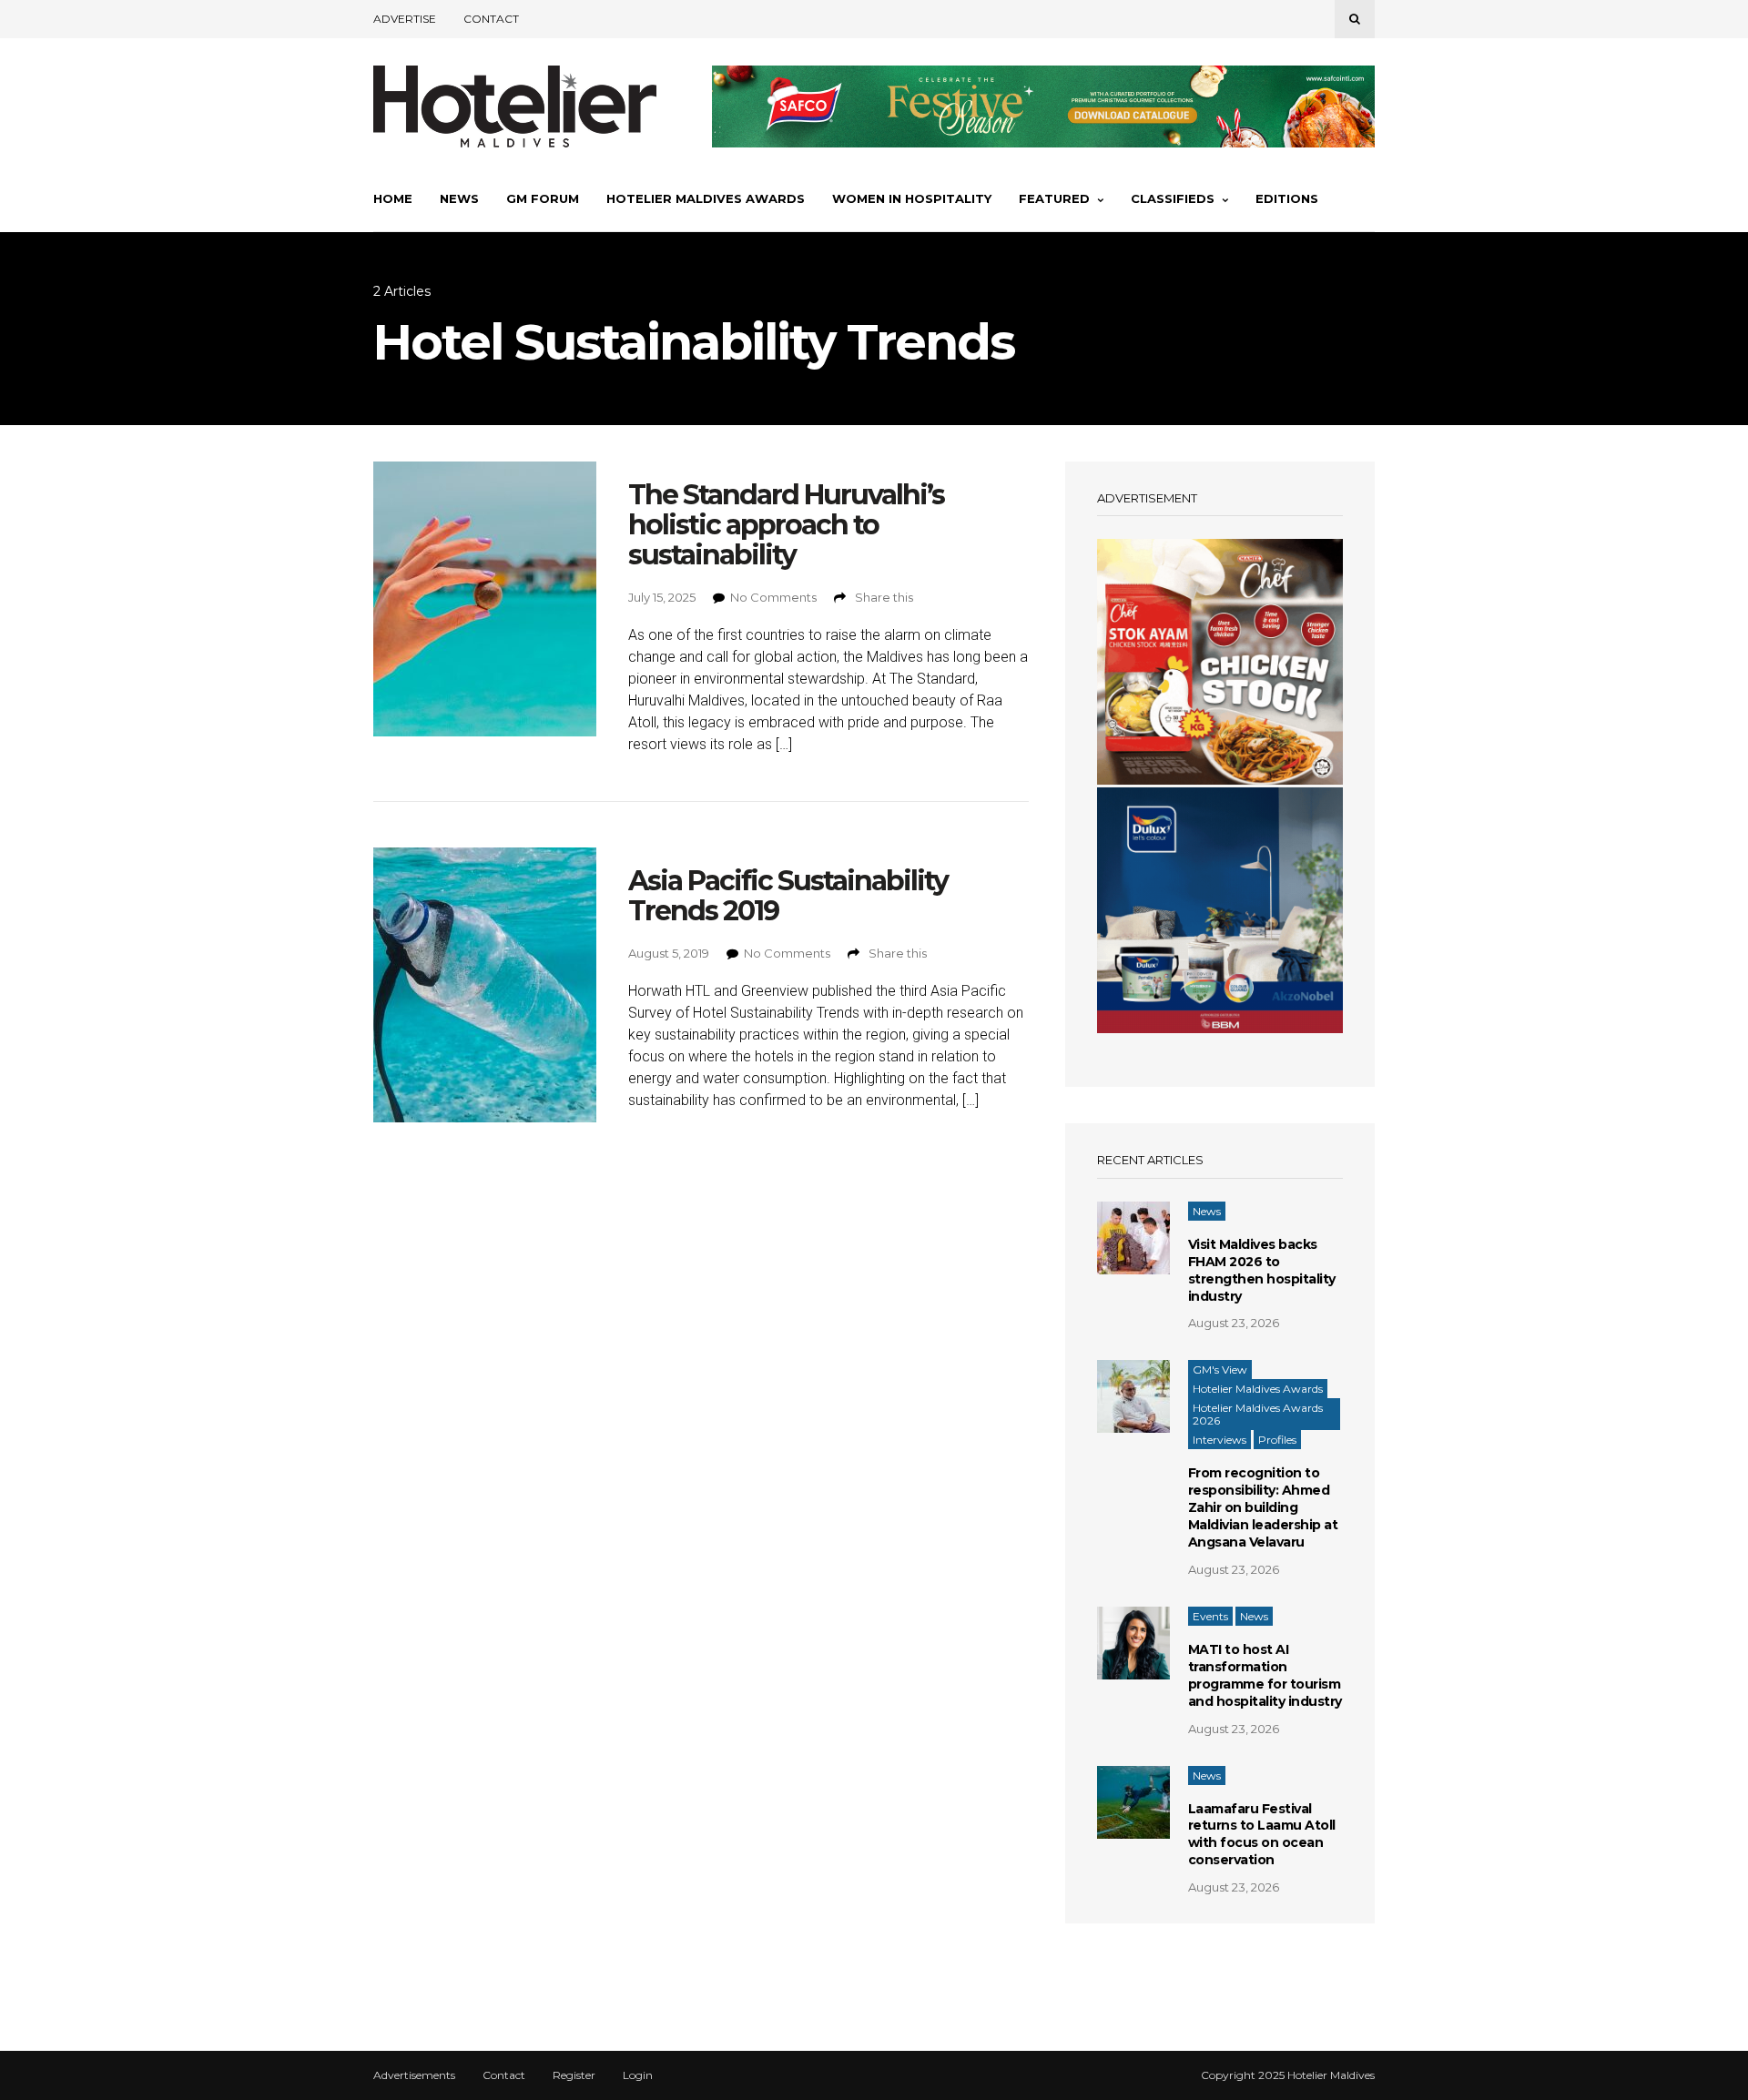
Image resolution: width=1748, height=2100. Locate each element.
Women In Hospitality (912, 198)
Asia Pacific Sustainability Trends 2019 (788, 896)
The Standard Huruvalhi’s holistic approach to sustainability (786, 525)
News (459, 198)
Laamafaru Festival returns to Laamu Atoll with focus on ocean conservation (1262, 1835)
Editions (1287, 198)
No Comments (773, 597)
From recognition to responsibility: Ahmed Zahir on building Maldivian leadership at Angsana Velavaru (1263, 1507)
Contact (491, 19)
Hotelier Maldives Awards (706, 198)
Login (638, 2075)
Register (574, 2075)
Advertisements (414, 2075)
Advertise (405, 19)
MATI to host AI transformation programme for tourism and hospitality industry (1265, 1675)
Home (393, 198)
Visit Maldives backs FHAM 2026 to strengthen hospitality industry (1262, 1270)
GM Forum (543, 198)
